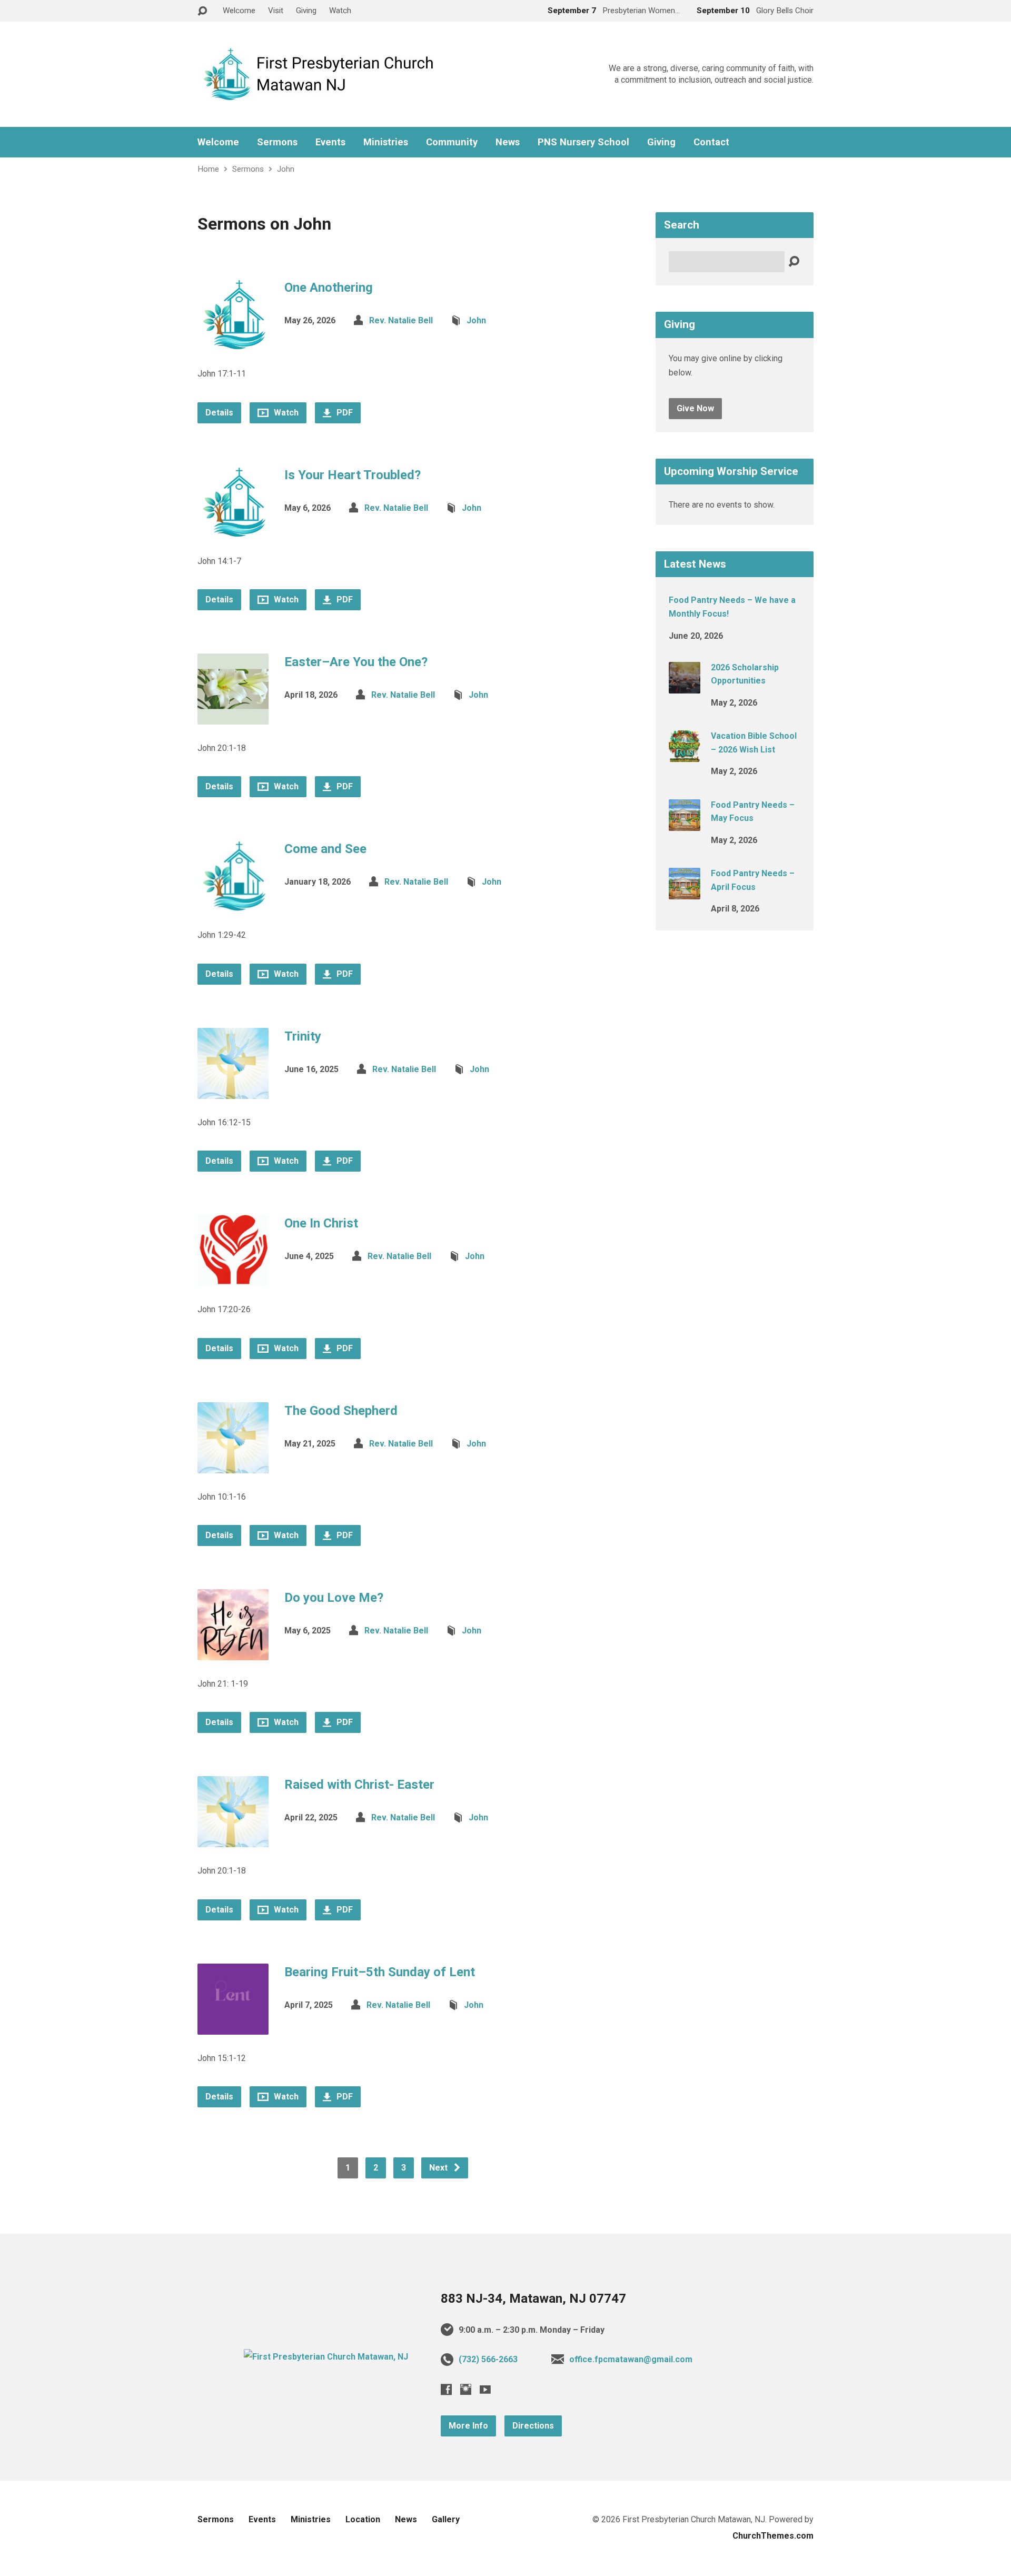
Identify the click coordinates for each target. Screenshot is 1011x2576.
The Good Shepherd (341, 1411)
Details (219, 413)
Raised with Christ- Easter (359, 1785)
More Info (468, 2426)
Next (439, 2168)
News (508, 142)
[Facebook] (446, 2389)
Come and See (325, 849)
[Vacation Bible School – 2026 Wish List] (685, 755)
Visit (276, 11)
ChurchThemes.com (773, 2536)
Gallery (446, 2519)
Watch (340, 11)
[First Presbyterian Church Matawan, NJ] (326, 2357)
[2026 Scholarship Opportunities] (685, 686)
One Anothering (329, 288)
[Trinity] (233, 1090)
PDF (344, 413)
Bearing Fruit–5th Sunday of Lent (380, 1972)
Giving (306, 11)
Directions (533, 2426)
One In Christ (321, 1223)
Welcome (239, 11)
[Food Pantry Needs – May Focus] (685, 823)
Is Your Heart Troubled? (353, 475)
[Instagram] (466, 2389)
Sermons (277, 142)
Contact (711, 142)
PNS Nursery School (583, 142)
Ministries (386, 142)
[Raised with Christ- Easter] (233, 1839)
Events (330, 142)
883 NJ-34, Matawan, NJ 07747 (533, 2298)
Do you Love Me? (334, 1598)
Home (208, 169)
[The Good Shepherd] (233, 1465)
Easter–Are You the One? (356, 662)
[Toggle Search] (202, 11)
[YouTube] (485, 2389)
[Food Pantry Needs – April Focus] (685, 892)
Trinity (303, 1036)
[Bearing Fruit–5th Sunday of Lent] (233, 2026)
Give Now (695, 408)
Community (452, 142)
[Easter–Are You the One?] (233, 716)
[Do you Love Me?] (233, 1652)
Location (363, 2519)
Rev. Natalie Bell (401, 320)
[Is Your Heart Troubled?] (233, 529)
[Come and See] (233, 903)
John (286, 169)
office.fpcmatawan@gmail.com (631, 2359)
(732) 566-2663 (488, 2359)
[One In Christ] (233, 1278)
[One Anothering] (233, 342)
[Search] (794, 262)
